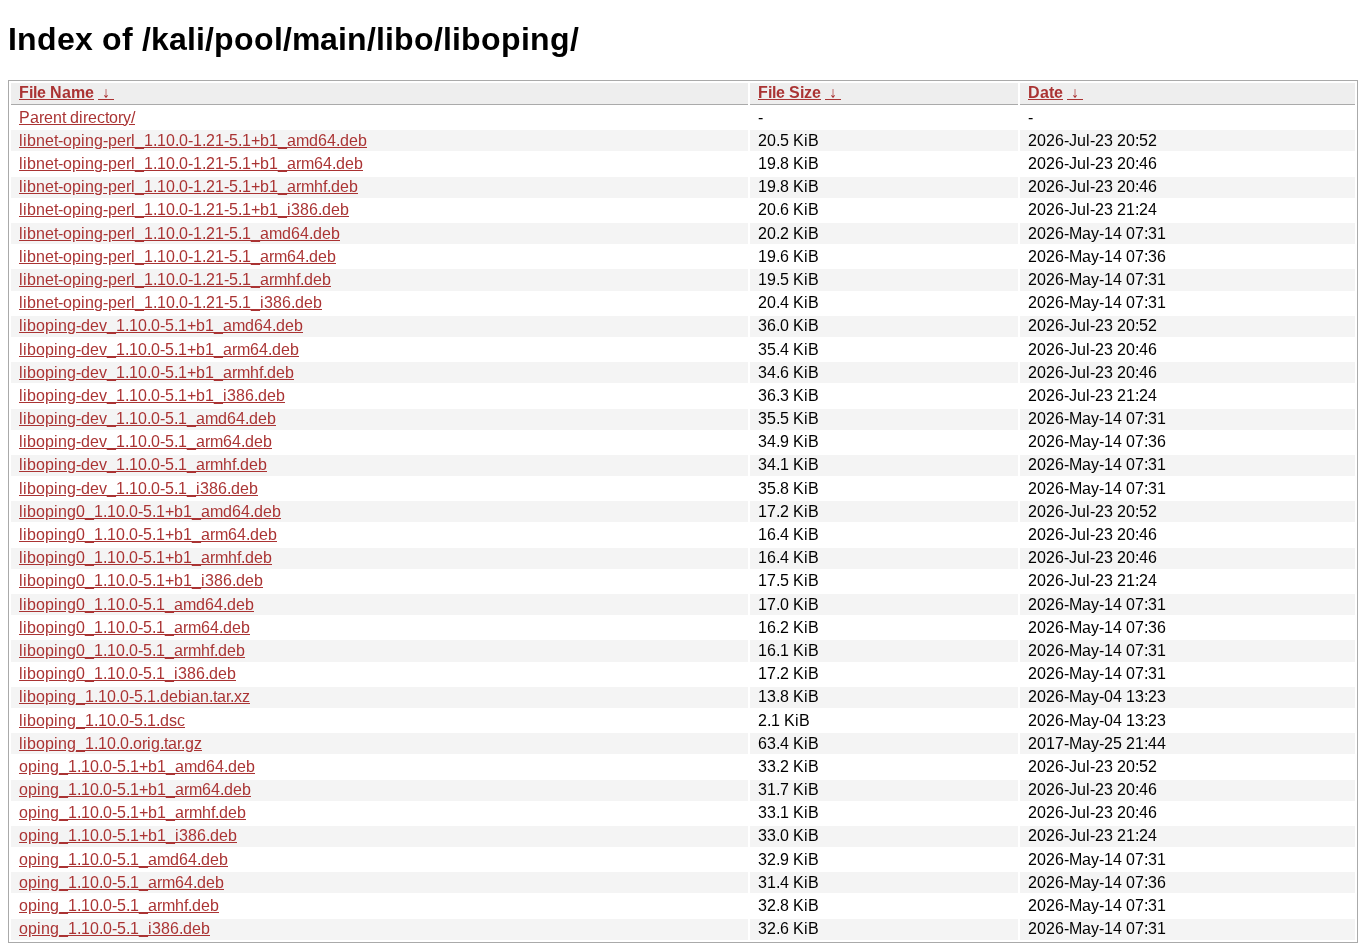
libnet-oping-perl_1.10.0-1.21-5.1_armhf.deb (175, 279)
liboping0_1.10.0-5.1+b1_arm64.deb (148, 534)
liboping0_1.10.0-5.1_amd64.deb (136, 604)
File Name (56, 92)
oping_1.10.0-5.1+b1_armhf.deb (132, 812)
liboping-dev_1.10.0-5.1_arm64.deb (145, 441)
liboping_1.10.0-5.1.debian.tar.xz (134, 696)
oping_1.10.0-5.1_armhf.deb (119, 905)
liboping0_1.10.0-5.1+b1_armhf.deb (145, 557)
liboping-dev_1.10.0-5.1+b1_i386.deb (152, 395)
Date (1045, 92)
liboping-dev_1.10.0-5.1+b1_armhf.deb (156, 372)
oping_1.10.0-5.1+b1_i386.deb (128, 835)
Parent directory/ (77, 117)
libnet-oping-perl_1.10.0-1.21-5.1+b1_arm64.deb (191, 163)
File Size (789, 92)
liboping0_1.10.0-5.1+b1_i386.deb (141, 580)
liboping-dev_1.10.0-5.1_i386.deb (138, 488)
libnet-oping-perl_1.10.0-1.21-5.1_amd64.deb (179, 233)
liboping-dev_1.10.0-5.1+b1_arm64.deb (159, 349)
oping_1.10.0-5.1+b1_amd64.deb (137, 766)
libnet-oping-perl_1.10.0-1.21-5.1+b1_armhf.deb (188, 186)
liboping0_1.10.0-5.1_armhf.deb (132, 650)
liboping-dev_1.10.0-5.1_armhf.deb (143, 464)
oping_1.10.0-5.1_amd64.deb (123, 859)
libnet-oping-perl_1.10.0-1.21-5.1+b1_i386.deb (184, 209)
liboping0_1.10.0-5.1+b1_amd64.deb (150, 511)
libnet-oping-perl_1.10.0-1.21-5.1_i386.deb (170, 302)
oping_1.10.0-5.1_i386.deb (114, 928)
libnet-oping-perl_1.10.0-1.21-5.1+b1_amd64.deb (193, 140)
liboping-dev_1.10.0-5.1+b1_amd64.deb (161, 325)
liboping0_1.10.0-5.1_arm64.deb (134, 627)
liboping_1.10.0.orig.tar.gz (110, 743)
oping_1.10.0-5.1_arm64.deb (121, 882)
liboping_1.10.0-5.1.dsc (102, 720)
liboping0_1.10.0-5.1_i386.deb (127, 673)
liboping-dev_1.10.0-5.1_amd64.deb (147, 418)
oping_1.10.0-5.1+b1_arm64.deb (135, 789)
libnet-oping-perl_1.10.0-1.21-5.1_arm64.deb (177, 256)
